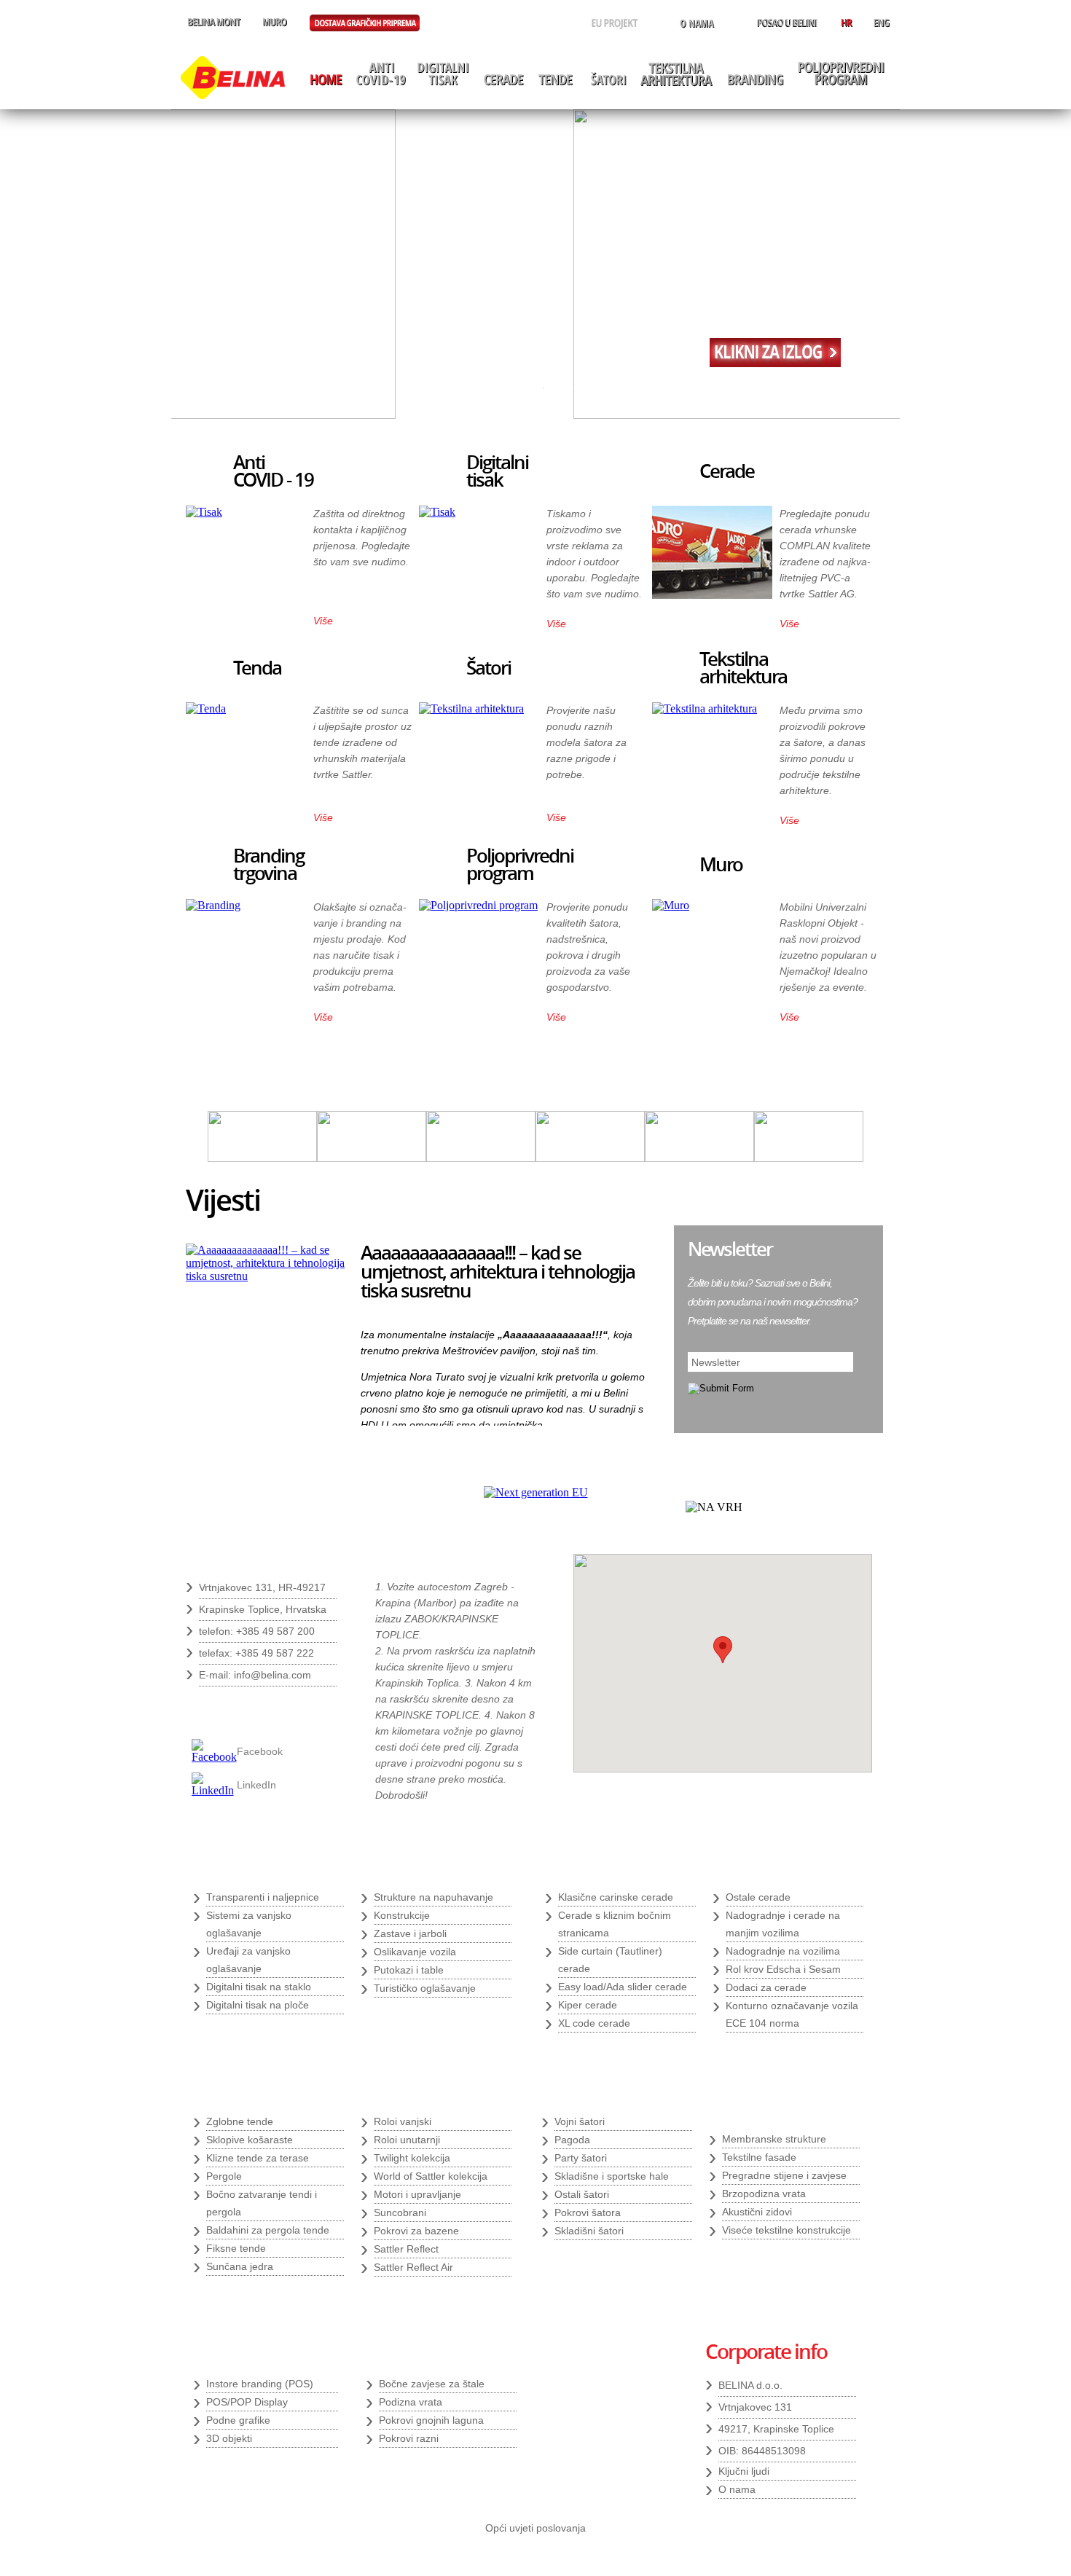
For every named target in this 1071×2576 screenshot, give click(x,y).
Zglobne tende (240, 2121)
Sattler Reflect (406, 2249)
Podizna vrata (411, 2402)
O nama (737, 2489)
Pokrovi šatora (588, 2212)
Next (648, 1410)
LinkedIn (256, 1785)
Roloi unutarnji (407, 2140)
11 (651, 388)
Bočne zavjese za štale (432, 2384)
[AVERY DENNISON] (262, 1158)
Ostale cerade (758, 1897)
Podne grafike (238, 2420)
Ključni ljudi (744, 2471)
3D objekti (229, 2438)
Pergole (224, 2176)
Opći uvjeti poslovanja (535, 2528)
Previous (624, 1410)
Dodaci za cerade (766, 1987)
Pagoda (572, 2140)
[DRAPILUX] (372, 1158)
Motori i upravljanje (417, 2194)
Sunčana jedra (240, 2266)
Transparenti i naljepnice (263, 1897)
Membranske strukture (774, 2139)
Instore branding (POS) (260, 2384)
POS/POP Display (247, 2402)
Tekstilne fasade (759, 2157)
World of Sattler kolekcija (431, 2176)
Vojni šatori (580, 2121)
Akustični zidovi (757, 2212)
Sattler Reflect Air (413, 2267)
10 (635, 388)
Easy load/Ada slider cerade (623, 1987)
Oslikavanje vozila (415, 1952)
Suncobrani (400, 2212)
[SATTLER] (809, 1158)
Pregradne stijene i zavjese (784, 2175)
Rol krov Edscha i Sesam (783, 1969)
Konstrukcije (402, 1915)
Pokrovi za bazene (416, 2231)
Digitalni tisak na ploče (258, 2005)
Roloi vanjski (403, 2121)
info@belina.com (272, 1675)
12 (666, 388)
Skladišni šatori (589, 2231)
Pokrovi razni (409, 2438)
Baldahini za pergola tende (268, 2230)
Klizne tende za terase (258, 2158)
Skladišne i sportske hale (612, 2176)
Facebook (260, 1751)
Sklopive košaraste (250, 2140)
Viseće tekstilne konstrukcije (786, 2230)
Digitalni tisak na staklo (259, 1987)
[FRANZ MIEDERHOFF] (590, 1158)
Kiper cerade (588, 2005)
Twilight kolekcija (412, 2158)
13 (681, 388)
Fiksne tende (236, 2248)
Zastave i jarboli (410, 1933)
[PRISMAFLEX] (699, 1158)
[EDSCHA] (481, 1158)
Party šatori (581, 2158)
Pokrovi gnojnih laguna (431, 2420)
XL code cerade (594, 2023)
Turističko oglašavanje (425, 1988)
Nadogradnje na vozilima (783, 1951)
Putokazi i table (409, 1970)
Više (323, 621)
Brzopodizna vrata (764, 2194)
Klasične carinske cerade (616, 1897)
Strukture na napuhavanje (433, 1897)
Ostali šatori (582, 2194)
